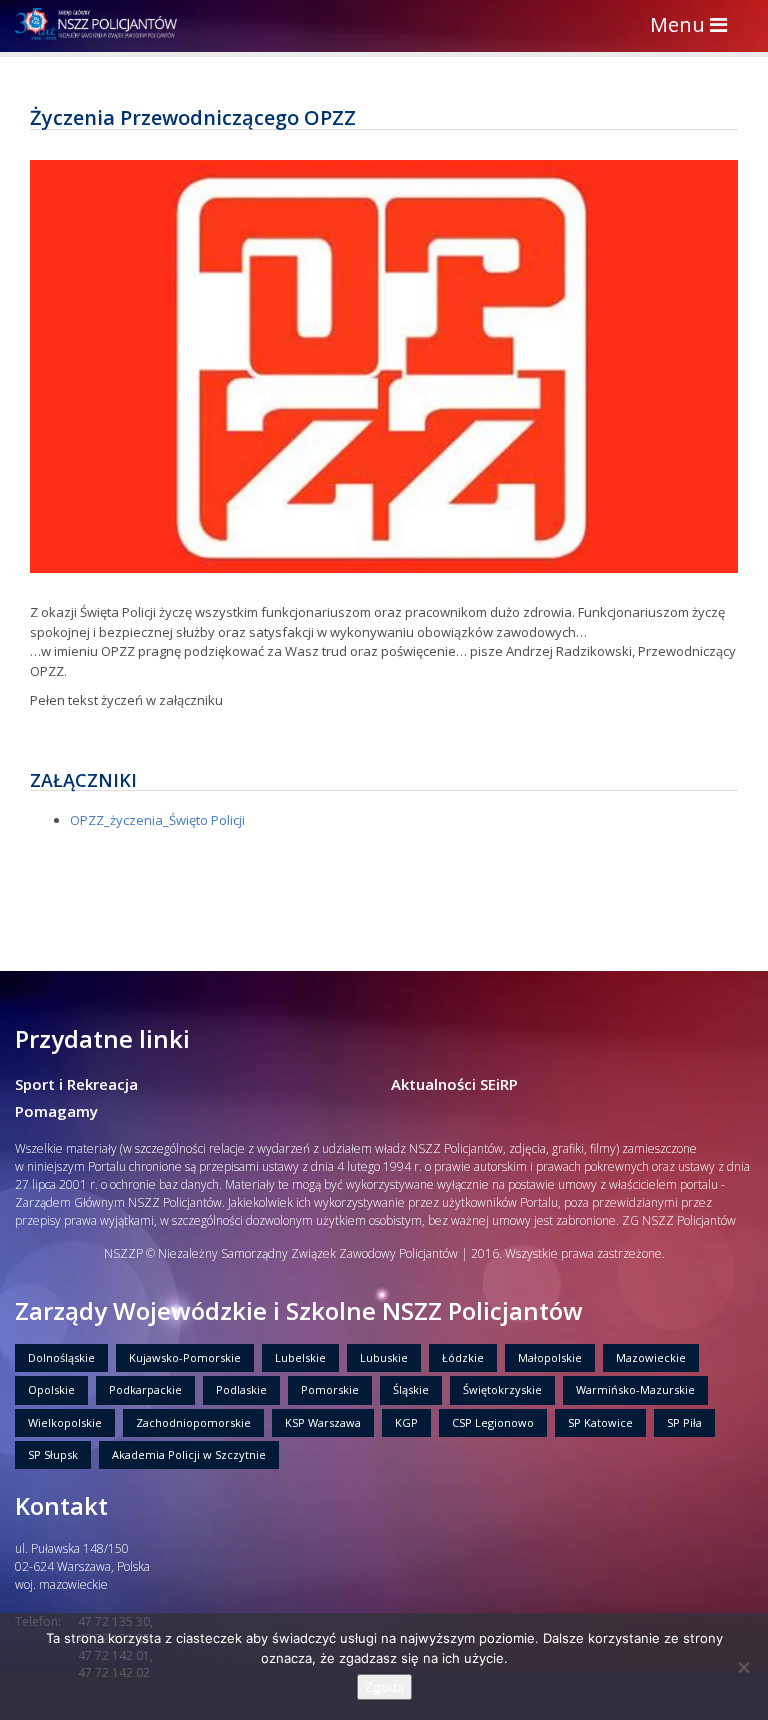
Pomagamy (56, 1111)
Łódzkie (463, 1357)
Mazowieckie (651, 1357)
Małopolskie (550, 1357)
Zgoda (384, 1687)
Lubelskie (300, 1357)
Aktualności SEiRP (454, 1084)
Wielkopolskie (65, 1422)
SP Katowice (600, 1422)
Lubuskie (384, 1357)
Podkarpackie (145, 1389)
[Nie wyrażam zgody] (743, 1667)
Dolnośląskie (61, 1357)
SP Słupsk (53, 1454)
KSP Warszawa (323, 1422)
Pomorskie (330, 1389)
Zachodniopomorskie (193, 1422)
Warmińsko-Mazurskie (635, 1389)
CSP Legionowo (493, 1422)
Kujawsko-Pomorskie (185, 1357)
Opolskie (51, 1389)
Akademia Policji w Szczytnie (189, 1454)
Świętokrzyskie (502, 1389)
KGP (406, 1422)
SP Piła (684, 1422)
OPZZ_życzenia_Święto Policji (157, 820)
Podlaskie (241, 1389)
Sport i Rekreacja (76, 1084)
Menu (693, 26)
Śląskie (411, 1389)
